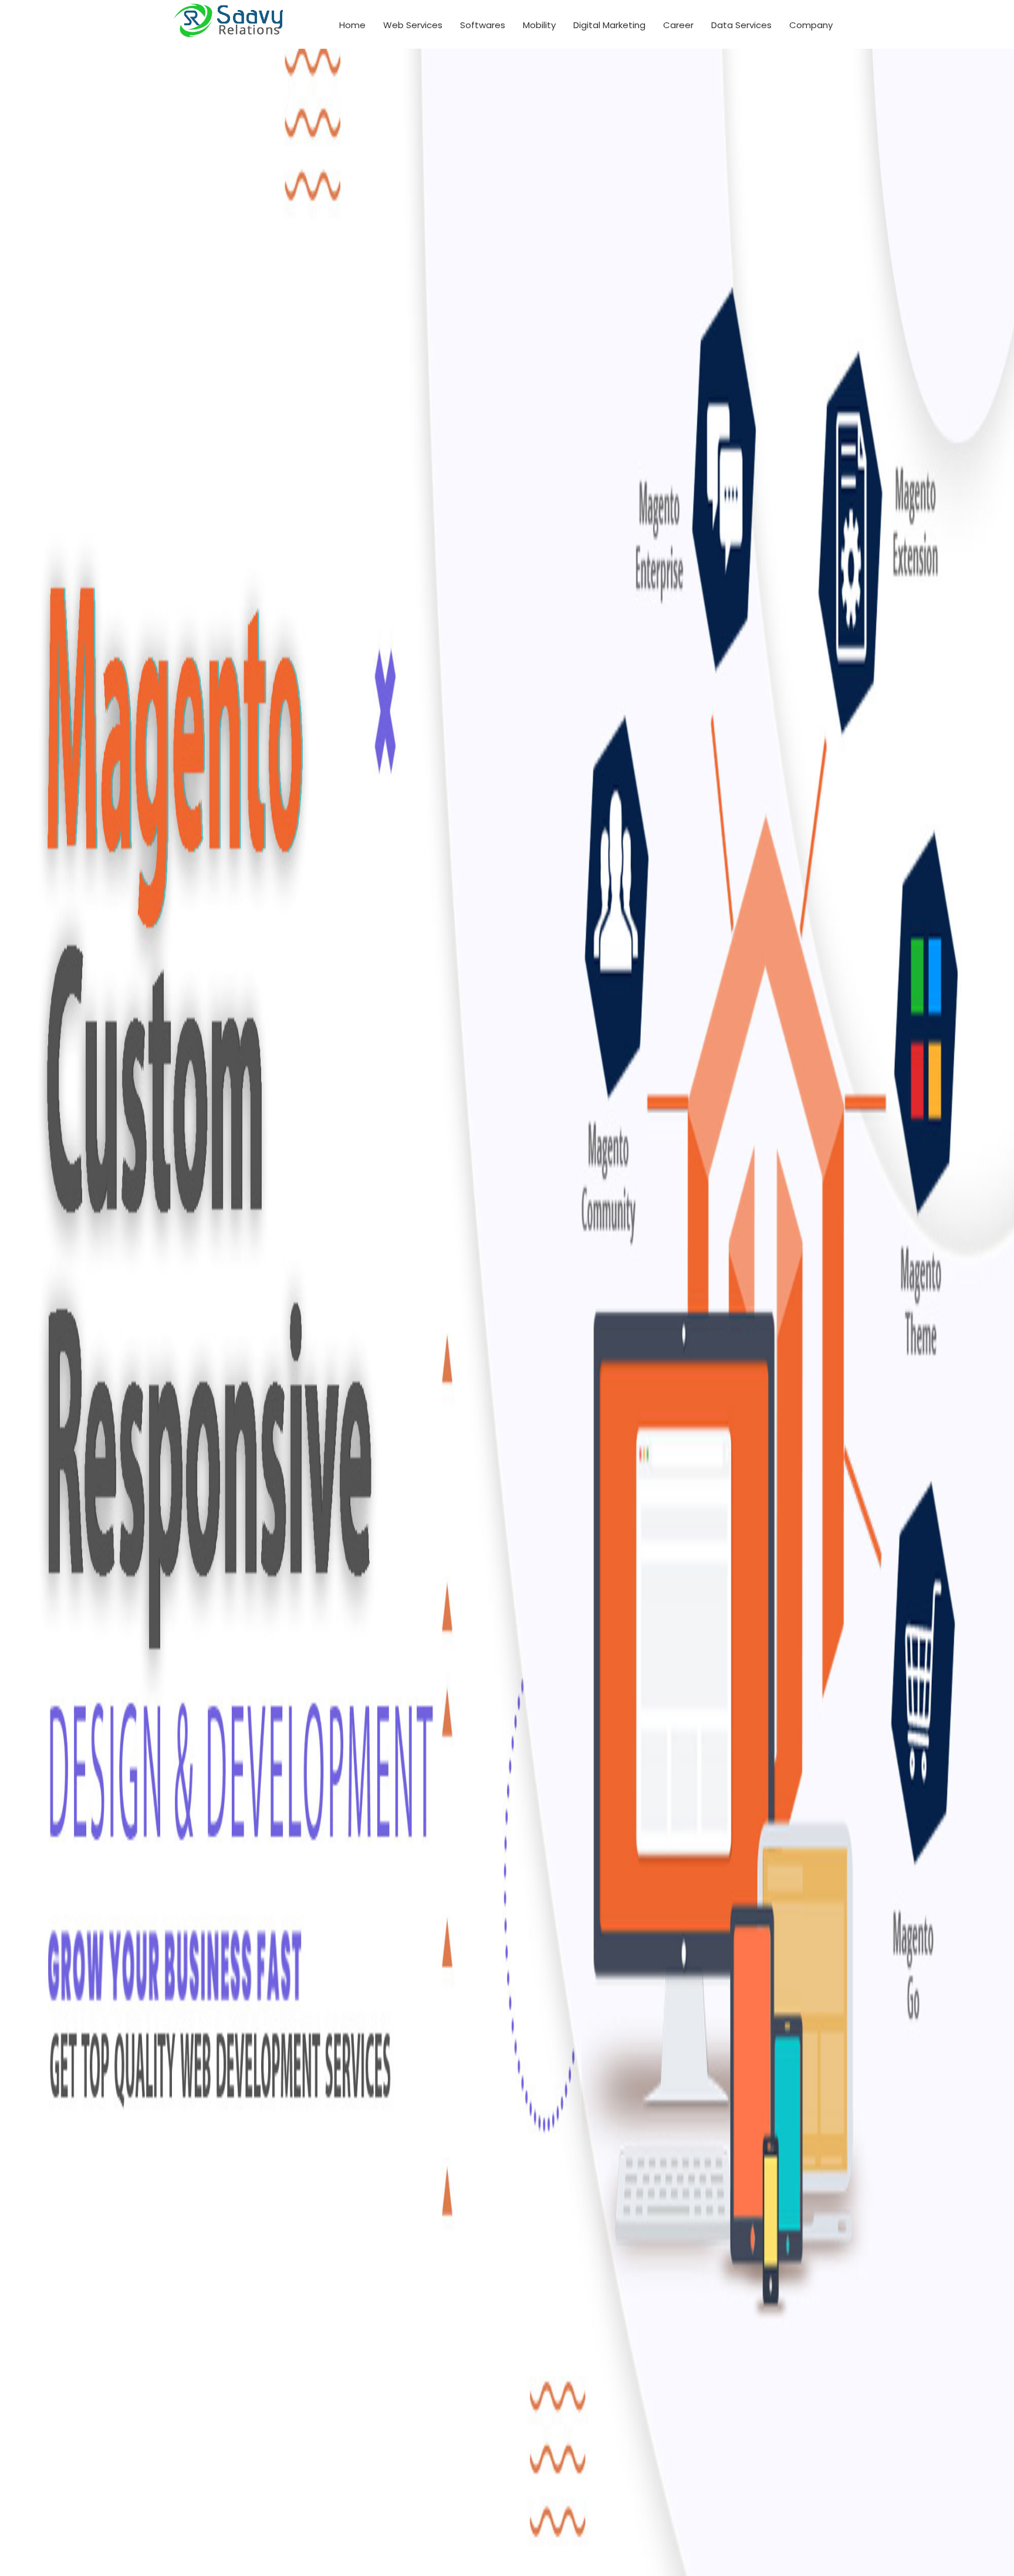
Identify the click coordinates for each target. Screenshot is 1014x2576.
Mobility (539, 25)
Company (811, 25)
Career (678, 25)
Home (352, 25)
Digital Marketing (609, 25)
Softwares (483, 25)
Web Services (413, 25)
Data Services (741, 25)
